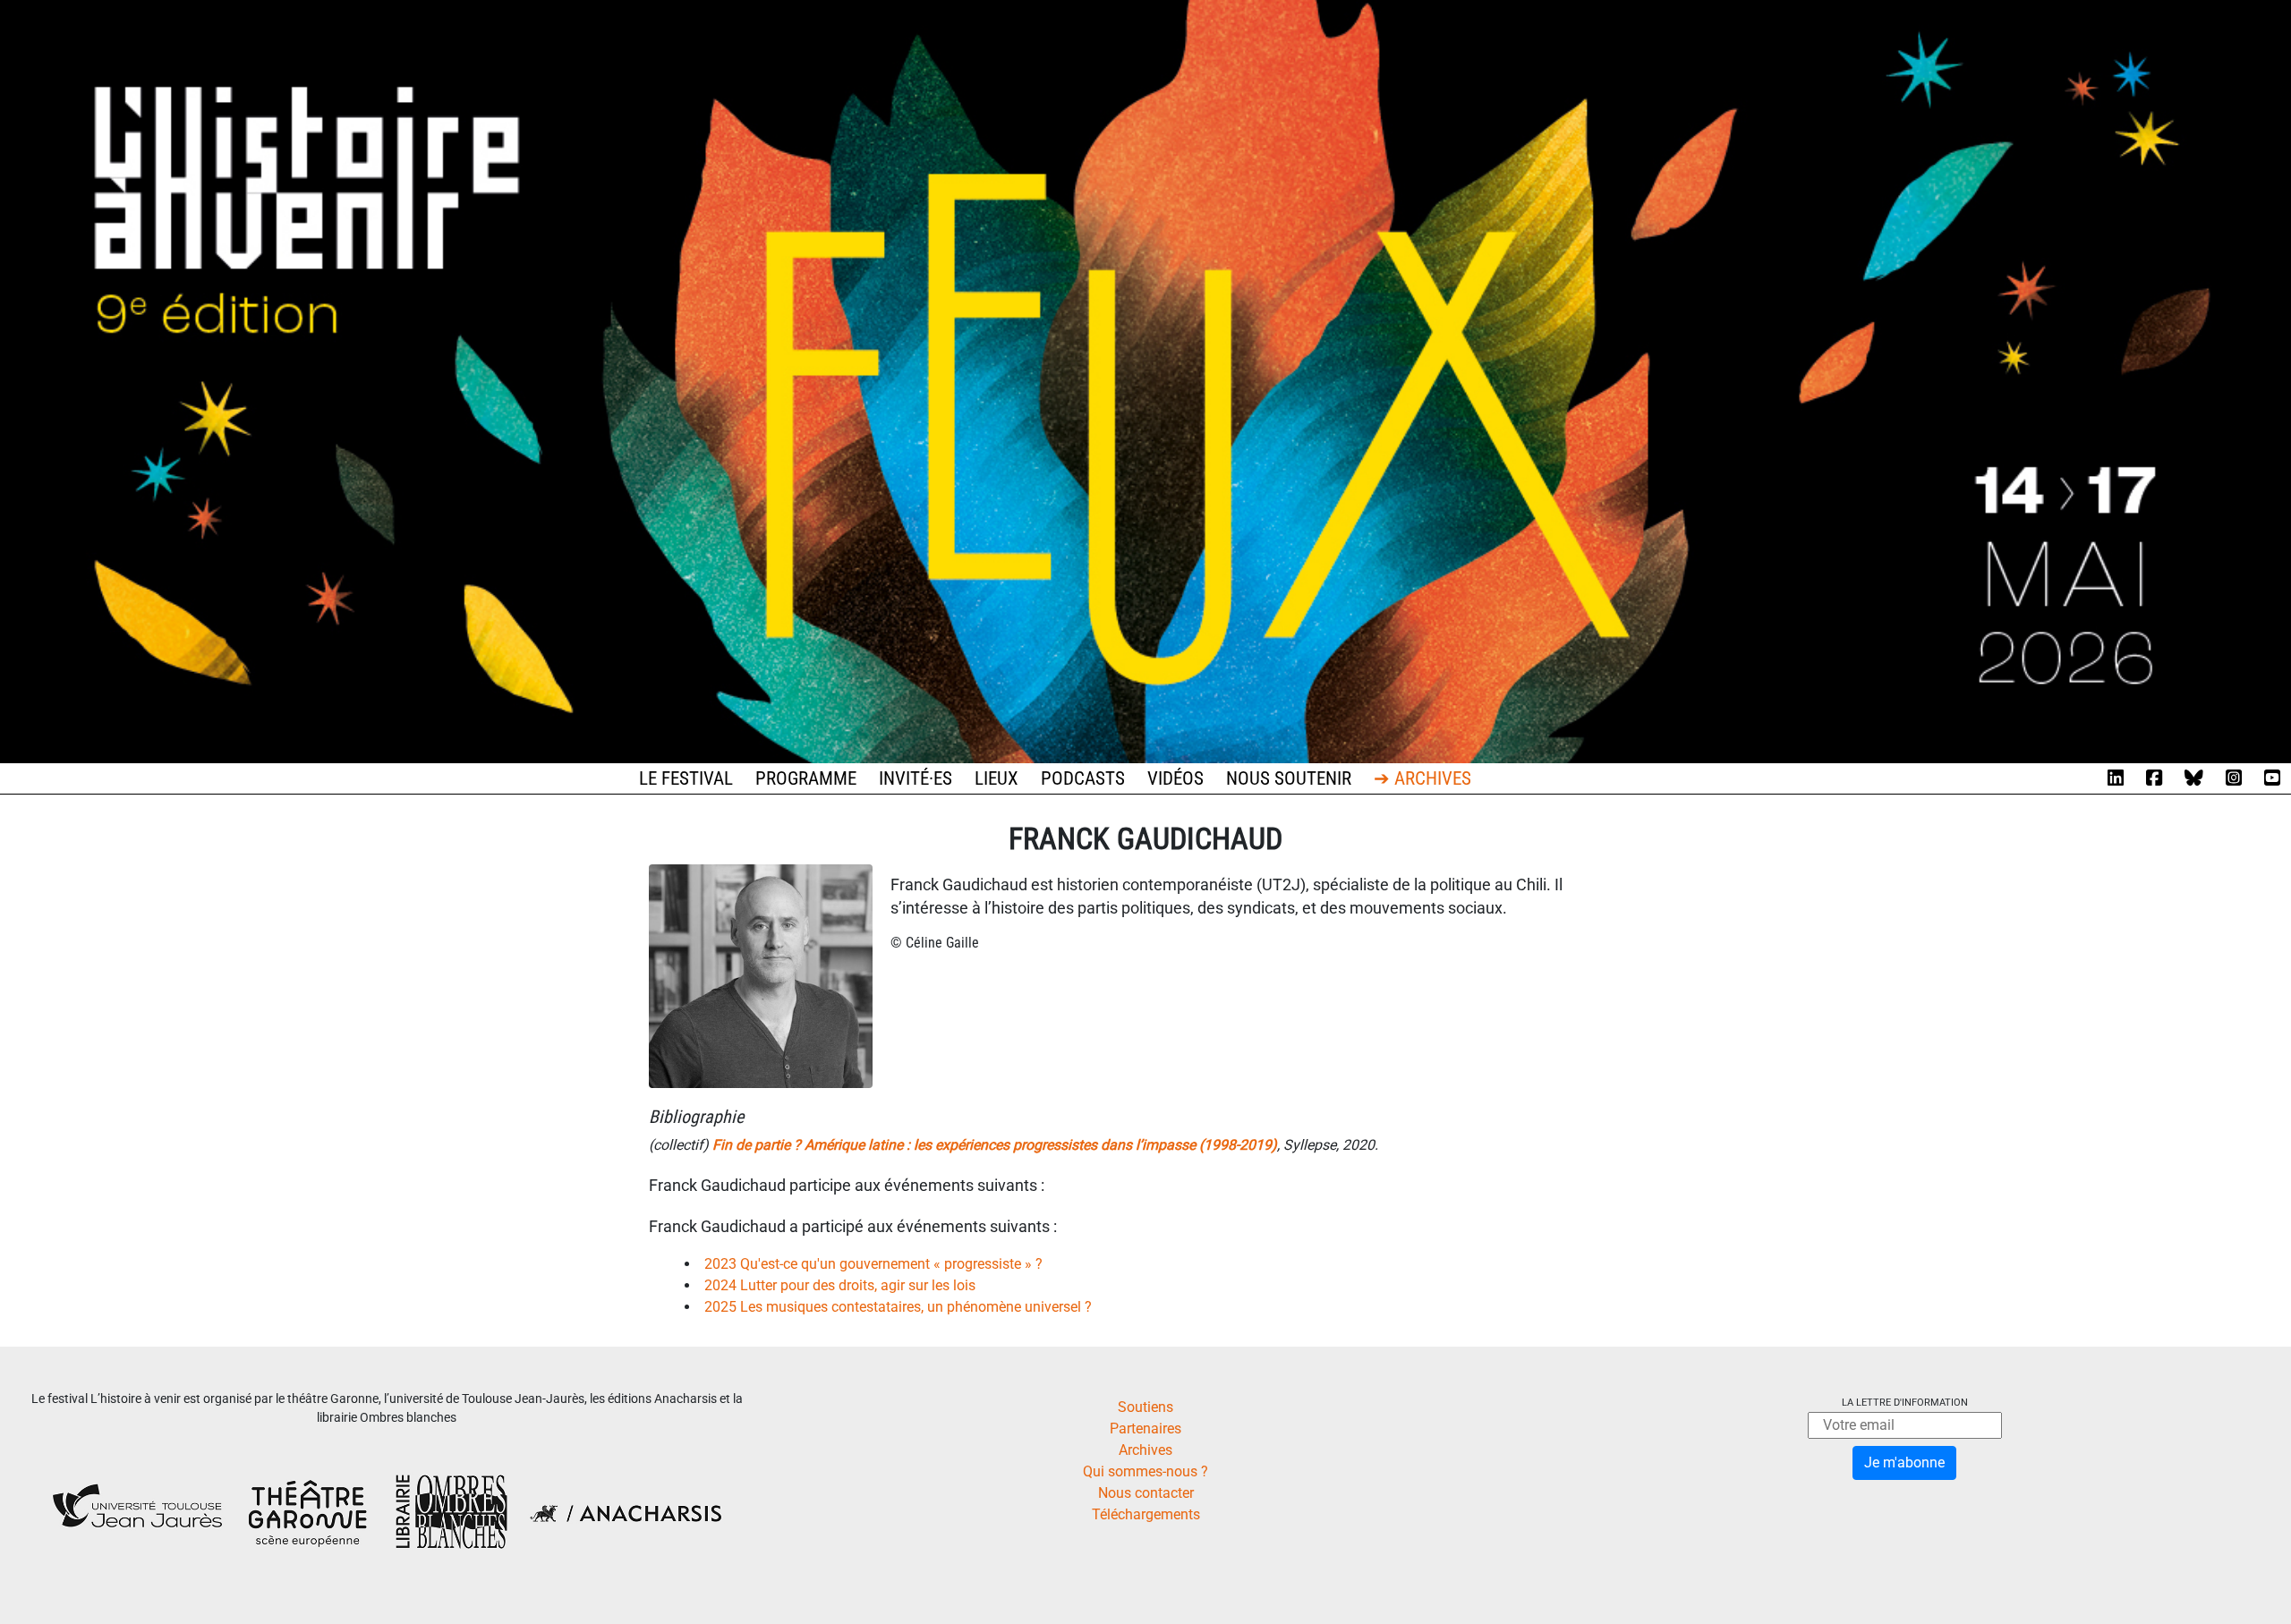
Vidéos (1175, 778)
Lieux (996, 778)
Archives (1145, 1450)
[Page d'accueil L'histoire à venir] (1145, 381)
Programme (806, 778)
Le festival (686, 778)
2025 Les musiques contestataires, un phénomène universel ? (898, 1307)
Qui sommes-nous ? (1145, 1471)
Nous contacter (1146, 1493)
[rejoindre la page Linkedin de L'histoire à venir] (2116, 778)
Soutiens (1145, 1407)
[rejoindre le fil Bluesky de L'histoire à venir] (2194, 778)
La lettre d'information (1905, 1403)
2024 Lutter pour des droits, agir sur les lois (840, 1285)
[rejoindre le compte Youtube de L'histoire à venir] (2272, 778)
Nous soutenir (1289, 778)
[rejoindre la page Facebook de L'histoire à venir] (2154, 778)
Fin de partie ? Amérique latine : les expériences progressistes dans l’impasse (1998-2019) (995, 1145)
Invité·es (916, 778)
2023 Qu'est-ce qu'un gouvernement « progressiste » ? (873, 1264)
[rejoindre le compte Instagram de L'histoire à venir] (2234, 778)
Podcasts (1083, 778)
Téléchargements (1146, 1514)
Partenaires (1145, 1428)
